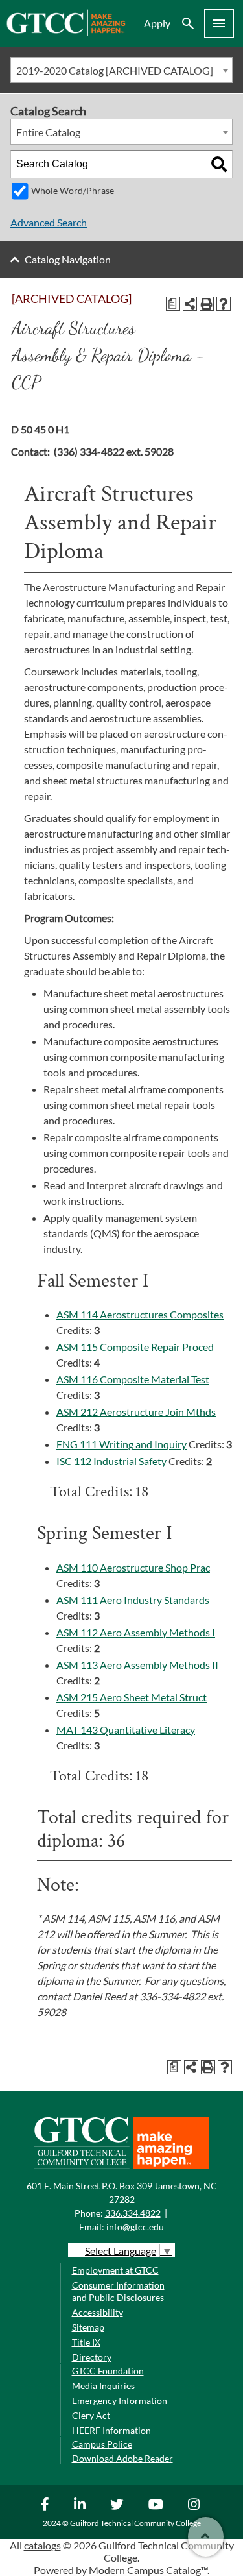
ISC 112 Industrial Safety (111, 1461)
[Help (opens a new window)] (224, 304)
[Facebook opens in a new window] (47, 2504)
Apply (157, 23)
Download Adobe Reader (122, 2458)
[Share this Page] (190, 304)
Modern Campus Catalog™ (148, 2570)
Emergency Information (120, 2400)
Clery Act (91, 2415)
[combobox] (121, 70)
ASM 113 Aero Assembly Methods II (137, 1665)
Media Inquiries (103, 2386)
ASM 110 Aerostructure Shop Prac (133, 1567)
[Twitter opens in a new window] (119, 2504)
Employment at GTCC (115, 2270)
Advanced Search (49, 222)
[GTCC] (66, 32)
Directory (92, 2357)
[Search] (219, 164)
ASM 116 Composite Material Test (133, 1379)
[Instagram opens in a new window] (195, 2504)
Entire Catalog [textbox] (48, 132)
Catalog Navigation (68, 259)
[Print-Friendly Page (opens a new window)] (207, 304)
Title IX (86, 2342)
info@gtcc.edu (135, 2227)
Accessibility (98, 2312)
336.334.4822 (133, 2213)
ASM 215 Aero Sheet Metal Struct (132, 1697)
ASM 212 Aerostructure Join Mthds (136, 1412)
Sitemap (88, 2327)
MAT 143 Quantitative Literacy (126, 1730)
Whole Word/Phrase (73, 190)
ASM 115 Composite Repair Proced (135, 1347)
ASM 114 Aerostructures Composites (140, 1314)
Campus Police (102, 2444)
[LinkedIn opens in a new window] (81, 2504)
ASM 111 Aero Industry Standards (133, 1600)
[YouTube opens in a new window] (157, 2504)
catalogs (42, 2545)
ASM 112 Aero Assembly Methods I (136, 1632)
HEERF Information (111, 2430)
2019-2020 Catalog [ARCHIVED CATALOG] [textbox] (115, 70)
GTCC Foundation (108, 2371)
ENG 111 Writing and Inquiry (121, 1444)
